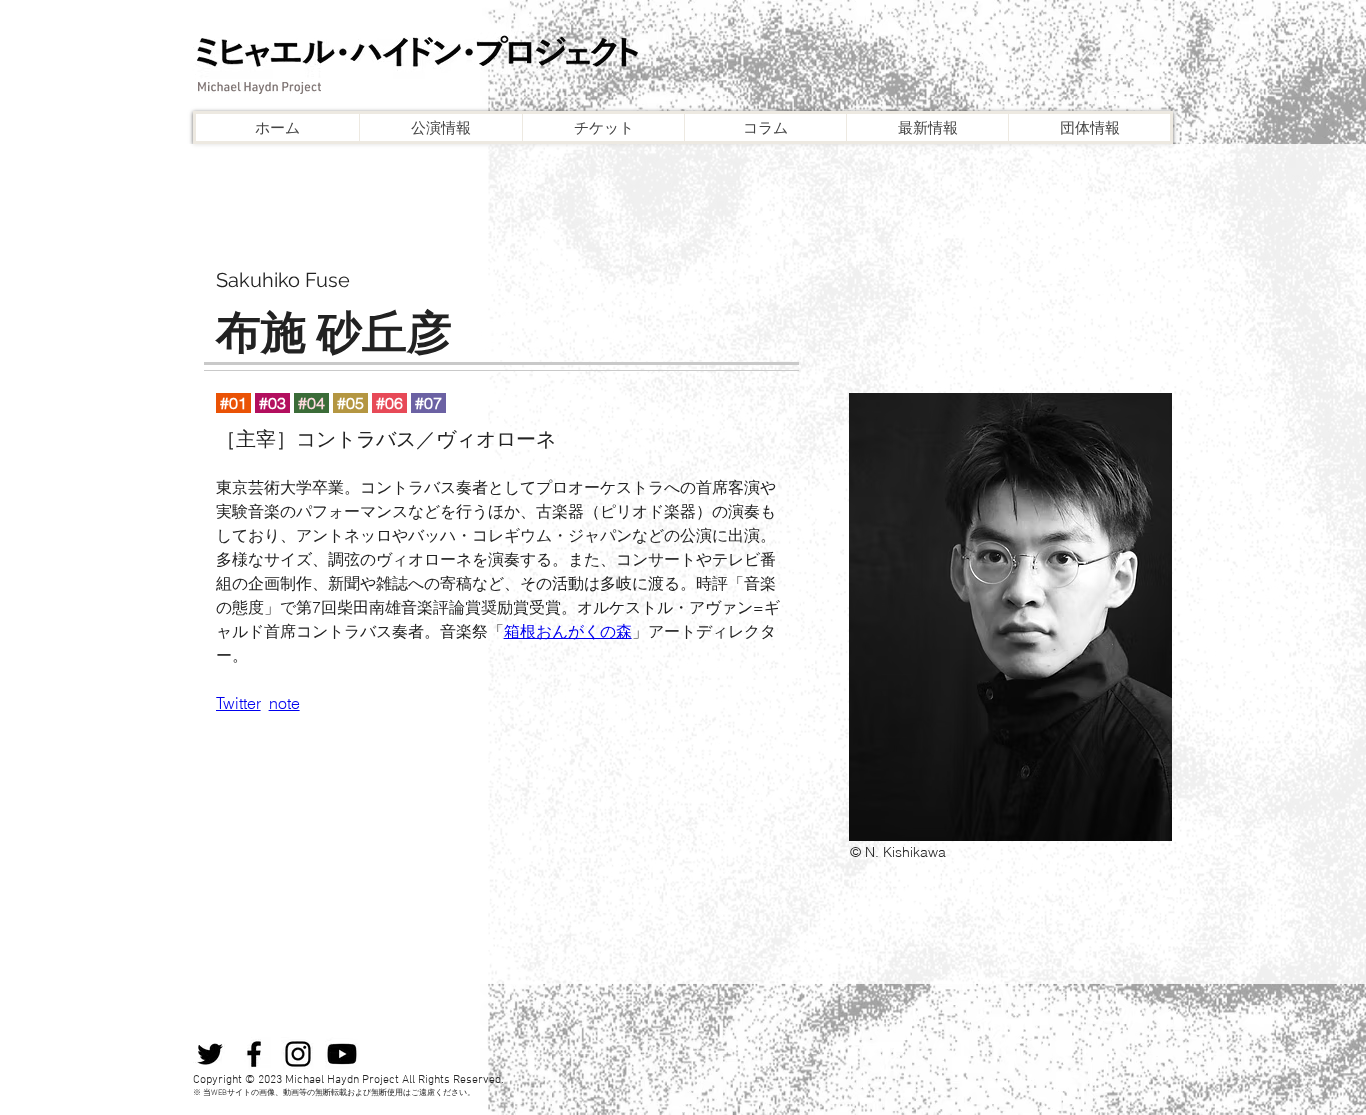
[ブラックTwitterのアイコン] (210, 1054)
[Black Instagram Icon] (298, 1054)
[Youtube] (342, 1054)
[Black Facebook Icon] (254, 1054)
